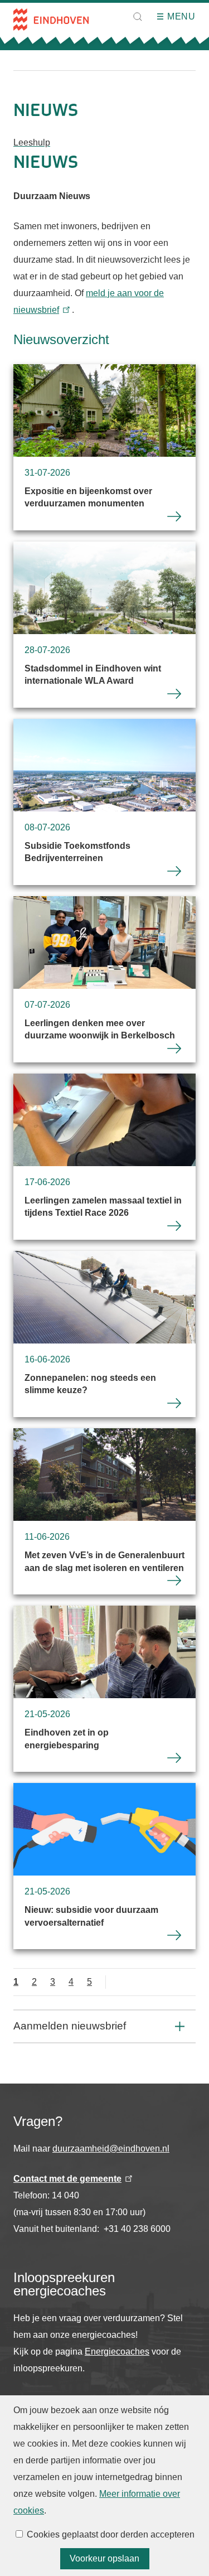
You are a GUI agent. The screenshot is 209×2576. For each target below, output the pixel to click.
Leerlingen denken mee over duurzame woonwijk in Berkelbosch (104, 979)
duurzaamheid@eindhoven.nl (111, 2149)
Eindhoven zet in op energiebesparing (104, 1689)
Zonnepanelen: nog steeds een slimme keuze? (104, 1334)
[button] (138, 17)
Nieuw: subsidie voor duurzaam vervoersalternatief (104, 1866)
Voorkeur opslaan (104, 2558)
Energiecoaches (117, 2352)
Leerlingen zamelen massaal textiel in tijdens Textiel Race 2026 (104, 1157)
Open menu (164, 17)
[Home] (51, 20)
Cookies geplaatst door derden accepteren (111, 2534)
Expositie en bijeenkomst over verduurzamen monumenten (104, 447)
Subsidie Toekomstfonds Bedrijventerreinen (104, 802)
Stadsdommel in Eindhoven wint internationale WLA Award (104, 625)
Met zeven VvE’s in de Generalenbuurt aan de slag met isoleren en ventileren (104, 1511)
